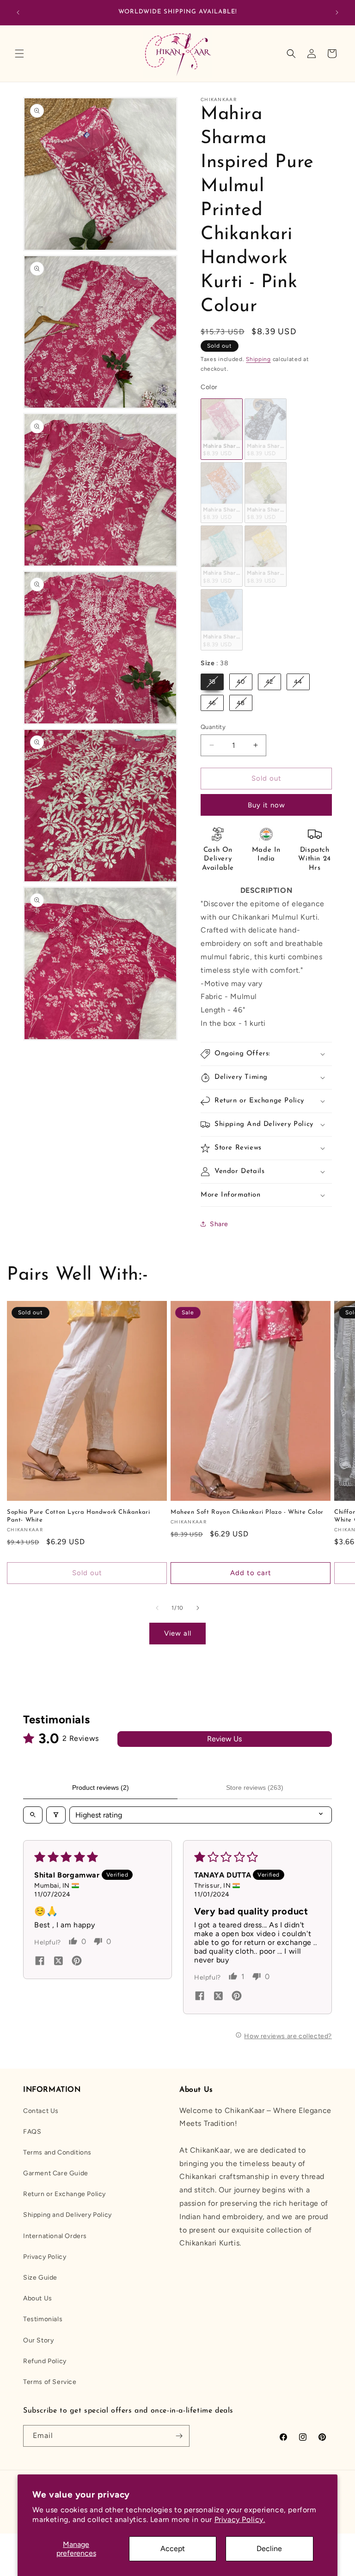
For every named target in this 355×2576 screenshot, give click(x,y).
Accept (173, 2549)
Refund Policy (45, 2361)
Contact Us (41, 2111)
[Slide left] (157, 1608)
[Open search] (33, 1815)
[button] (19, 54)
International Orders (55, 2236)
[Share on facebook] (40, 1962)
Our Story (38, 2340)
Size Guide (40, 2278)
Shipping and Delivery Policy (67, 2215)
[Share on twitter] (58, 1962)
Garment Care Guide (56, 2173)
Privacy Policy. (240, 2519)
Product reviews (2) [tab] (101, 1788)
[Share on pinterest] (77, 1962)
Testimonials (43, 2319)
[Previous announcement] (18, 12)
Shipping (258, 359)
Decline (269, 2549)
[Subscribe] (179, 2436)
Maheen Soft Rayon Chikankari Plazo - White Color (247, 1512)
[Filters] (56, 1815)
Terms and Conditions (57, 2152)
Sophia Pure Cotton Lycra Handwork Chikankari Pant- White (78, 1516)
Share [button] (219, 1224)
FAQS (32, 2132)
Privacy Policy (45, 2257)
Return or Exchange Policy (64, 2194)
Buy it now (266, 805)
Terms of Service (50, 2382)
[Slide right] (198, 1608)
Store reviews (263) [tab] (255, 1788)
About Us (38, 2298)
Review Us (224, 1739)
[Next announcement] (337, 12)
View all (178, 1633)
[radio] (222, 429)
